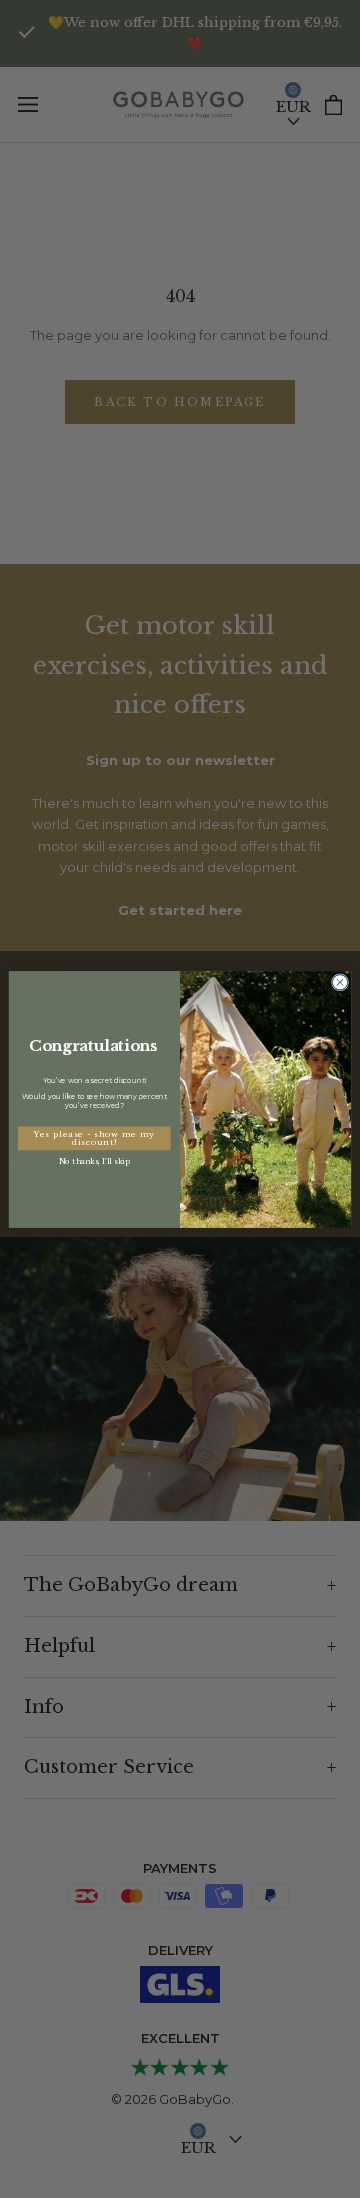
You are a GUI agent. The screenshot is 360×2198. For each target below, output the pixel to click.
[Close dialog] (339, 981)
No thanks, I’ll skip (94, 1160)
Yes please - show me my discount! (94, 1138)
